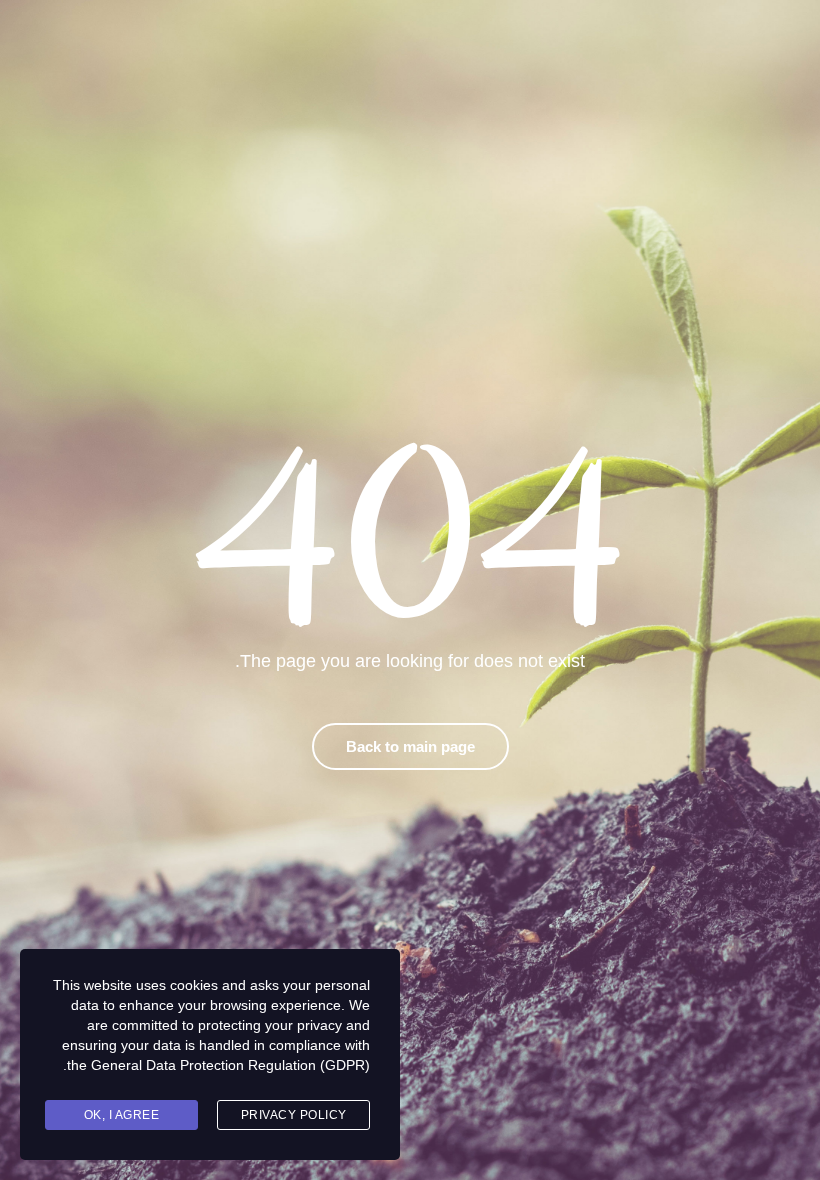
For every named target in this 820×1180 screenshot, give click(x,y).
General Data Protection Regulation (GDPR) (230, 1065)
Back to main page (410, 746)
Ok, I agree (122, 1115)
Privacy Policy (294, 1115)
